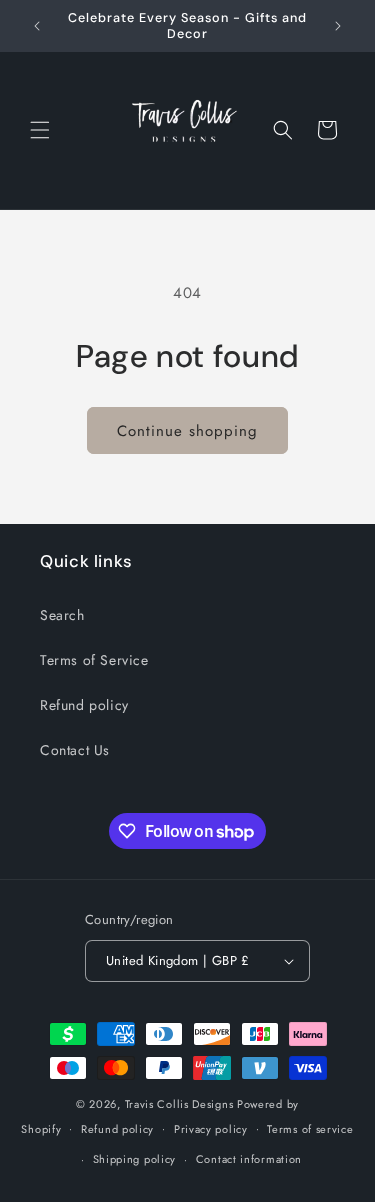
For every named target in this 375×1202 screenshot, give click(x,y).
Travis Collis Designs (179, 1104)
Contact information (249, 1159)
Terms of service (310, 1129)
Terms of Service (94, 660)
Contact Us (75, 750)
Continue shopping (187, 431)
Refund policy (84, 705)
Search (62, 615)
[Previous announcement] (37, 26)
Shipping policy (135, 1159)
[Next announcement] (338, 26)
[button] (40, 130)
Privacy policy (211, 1129)
